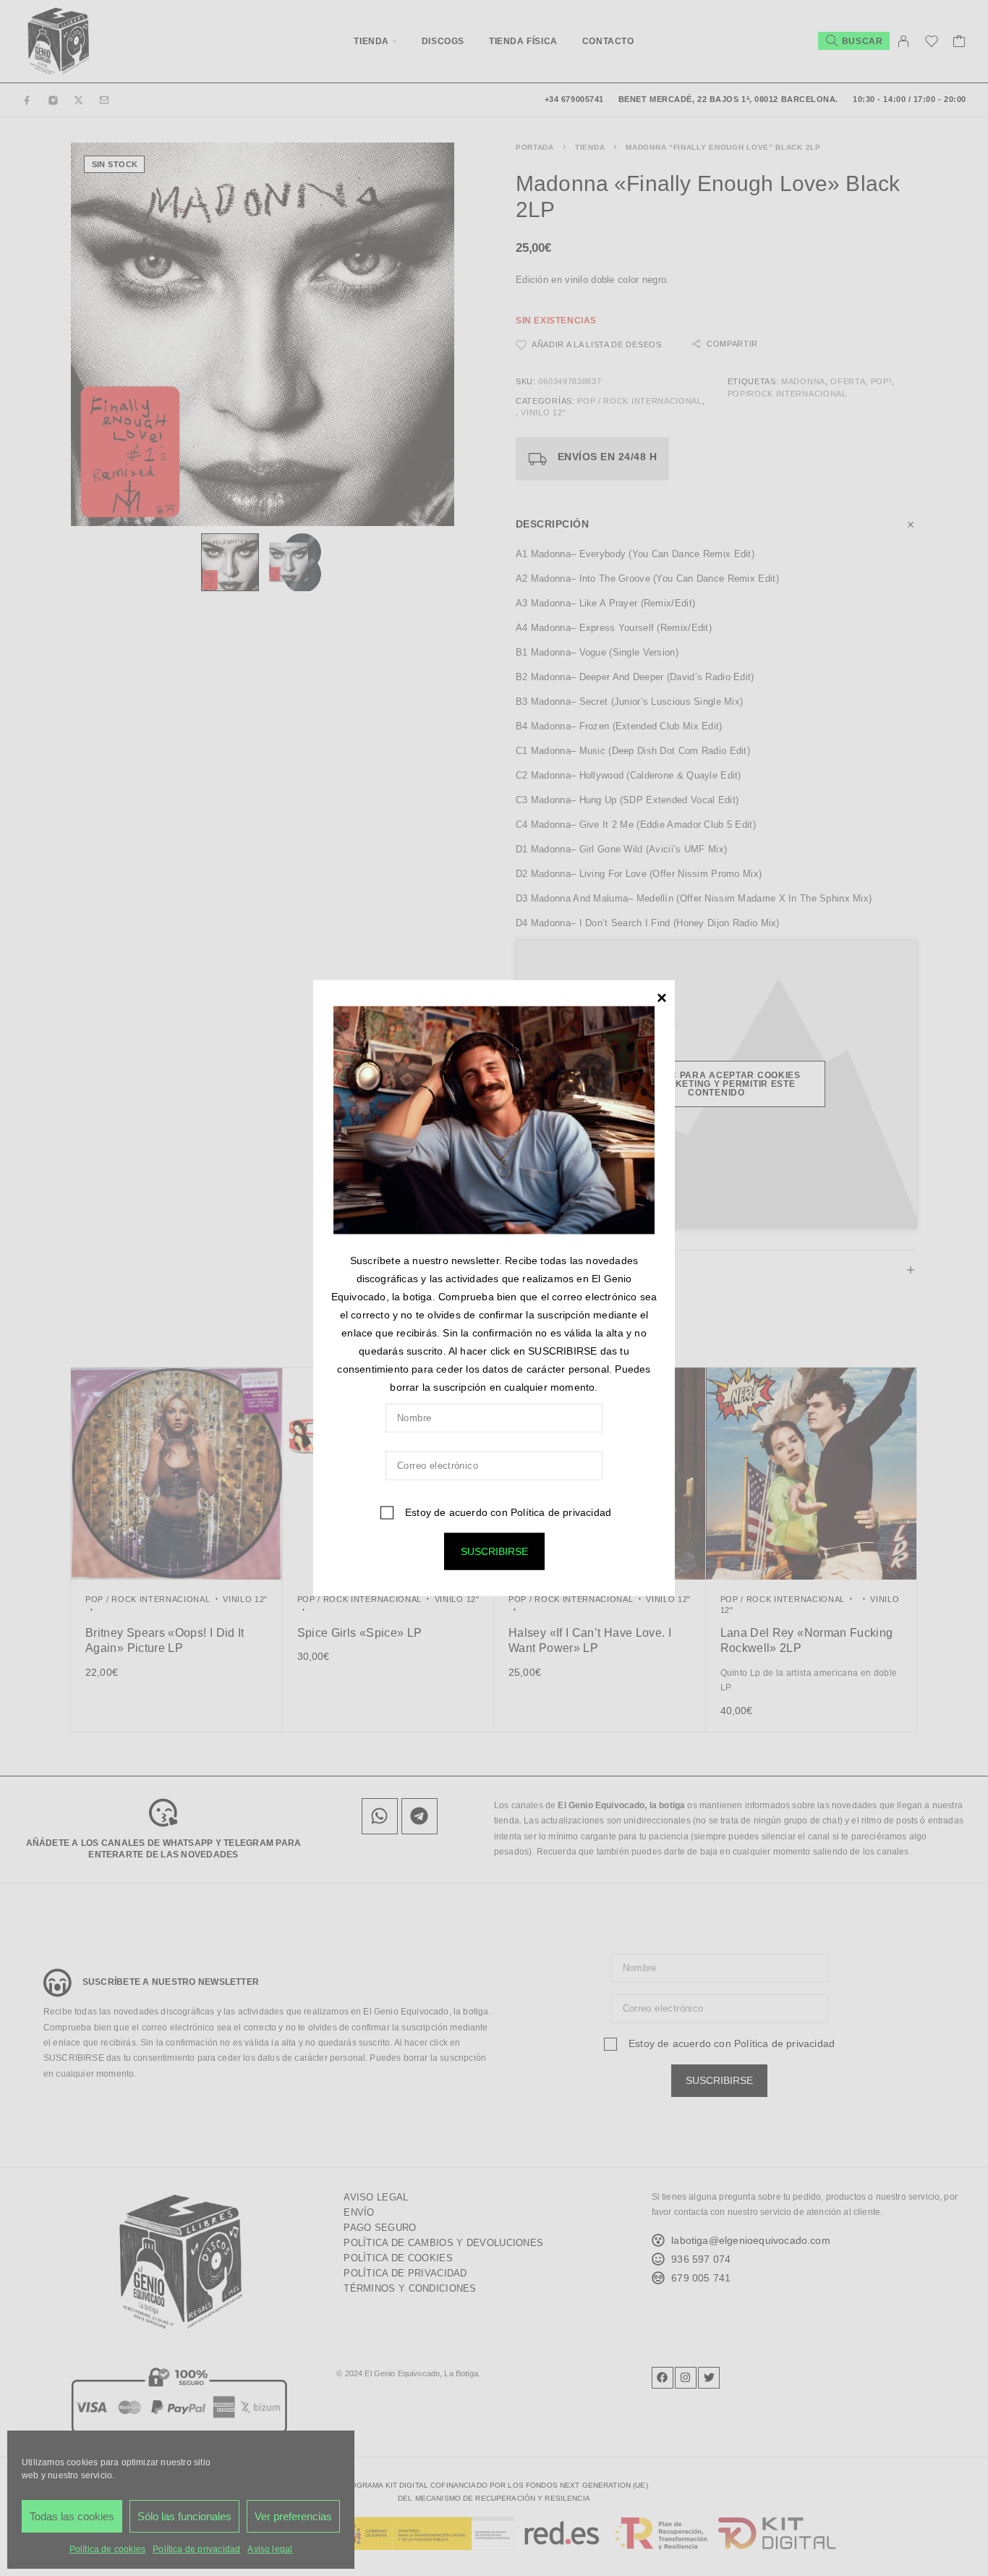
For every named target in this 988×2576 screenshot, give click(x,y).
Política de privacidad (561, 1512)
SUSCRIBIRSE (494, 1551)
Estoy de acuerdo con (507, 1512)
